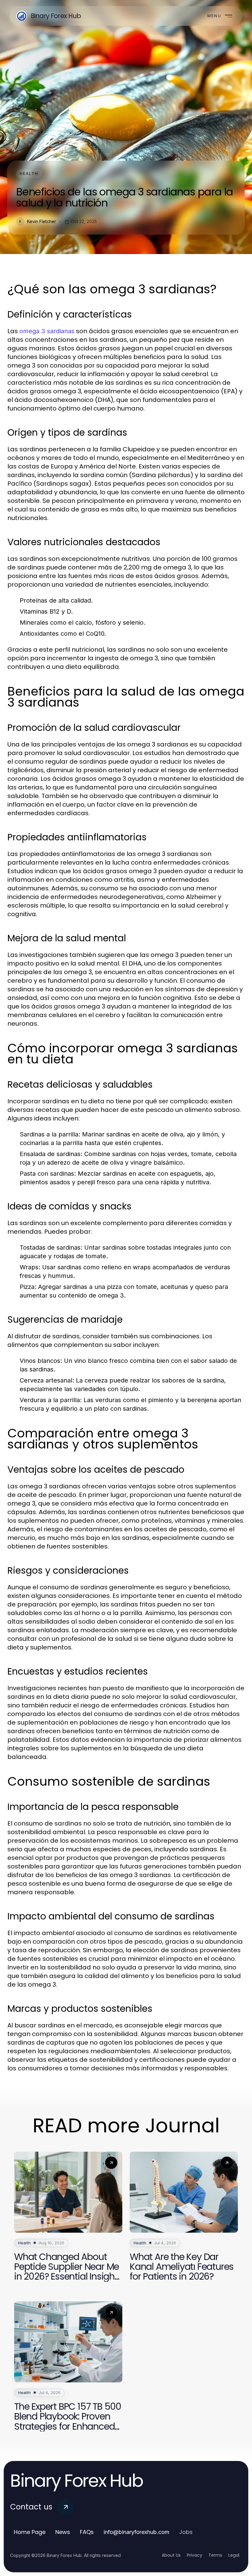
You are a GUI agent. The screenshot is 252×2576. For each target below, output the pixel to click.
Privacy (195, 2555)
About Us (171, 2555)
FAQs (87, 2532)
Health (29, 174)
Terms (215, 2555)
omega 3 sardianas (47, 331)
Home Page (30, 2532)
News (63, 2532)
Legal (234, 2555)
